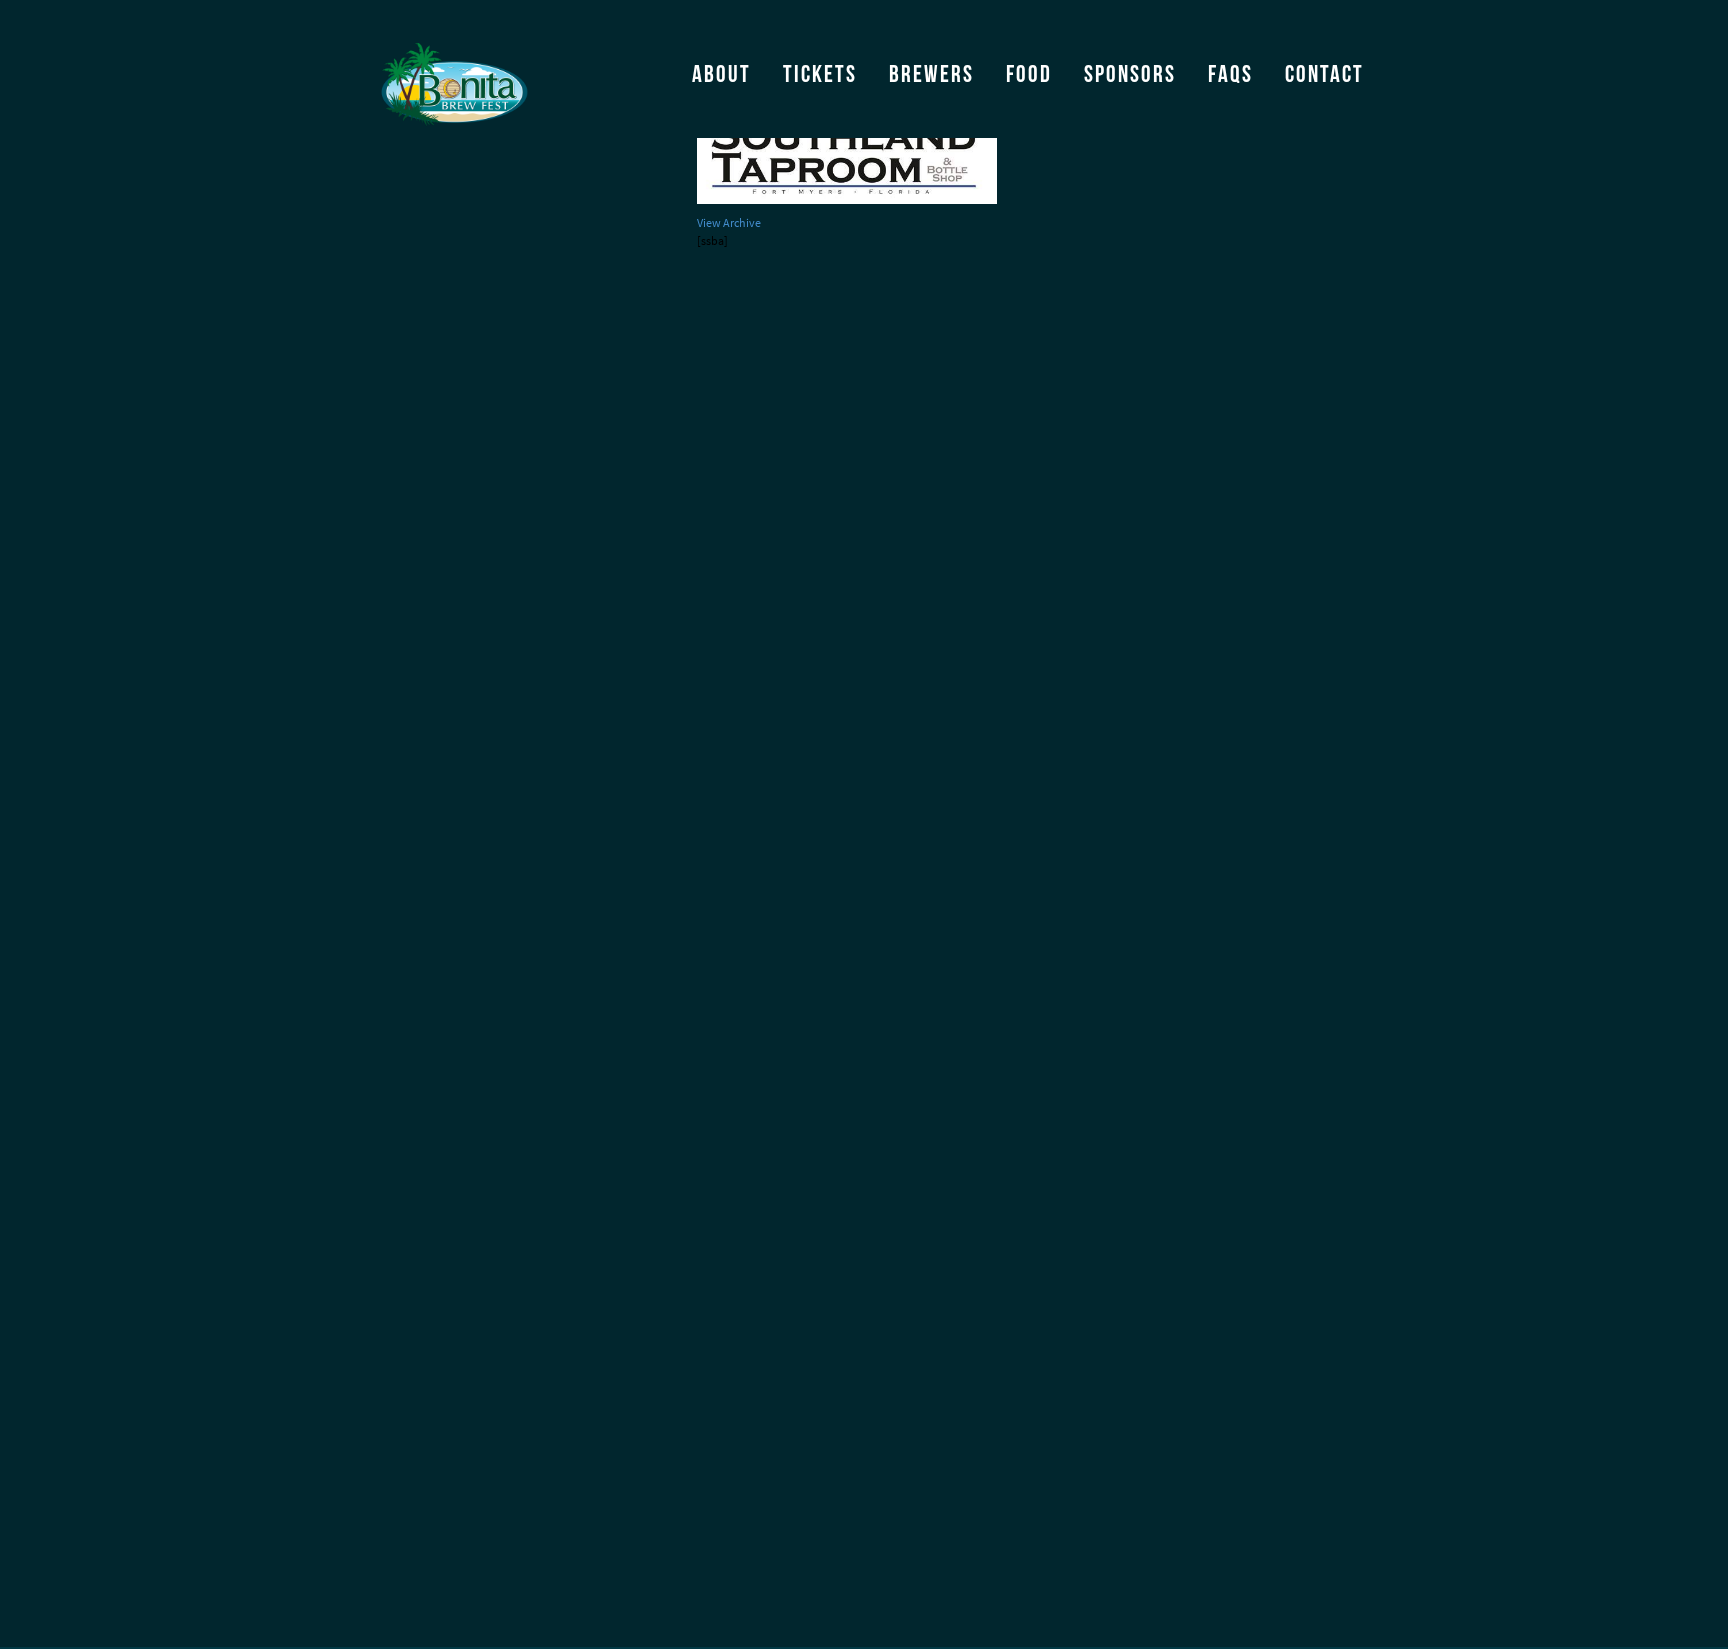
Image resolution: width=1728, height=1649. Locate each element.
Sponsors (1130, 73)
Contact (1324, 73)
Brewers (931, 73)
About (721, 73)
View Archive (729, 223)
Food (1029, 73)
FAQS (1230, 73)
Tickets (820, 73)
